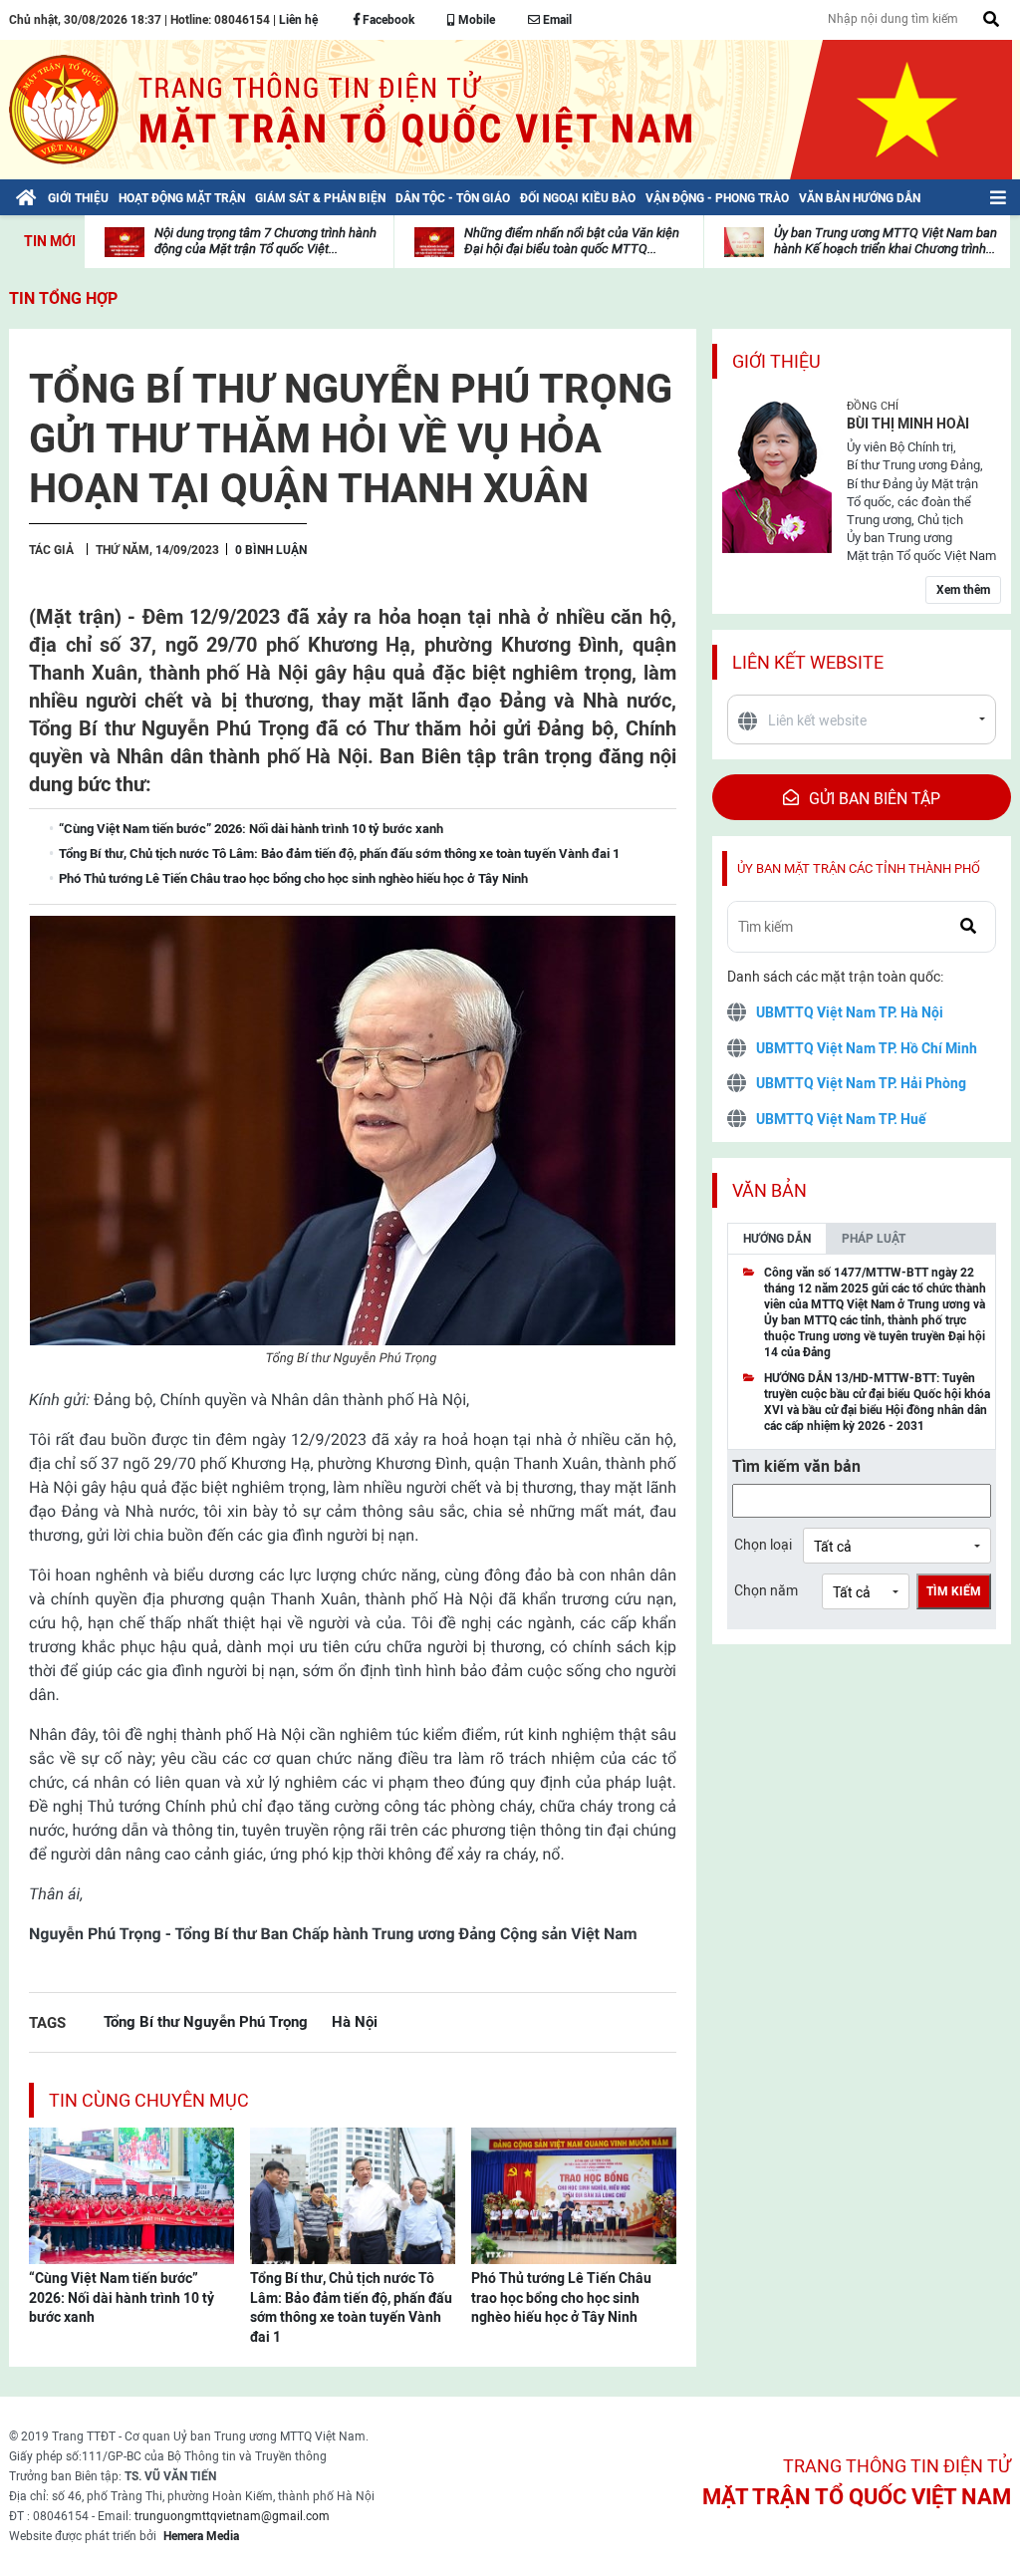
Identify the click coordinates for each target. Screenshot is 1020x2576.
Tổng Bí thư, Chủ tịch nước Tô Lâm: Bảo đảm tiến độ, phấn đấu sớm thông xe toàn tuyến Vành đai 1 (351, 2307)
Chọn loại (763, 1545)
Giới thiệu (776, 361)
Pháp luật (874, 1239)
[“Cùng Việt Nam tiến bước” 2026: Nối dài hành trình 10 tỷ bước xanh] (131, 2194)
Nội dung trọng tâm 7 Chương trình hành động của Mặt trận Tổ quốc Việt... (265, 241)
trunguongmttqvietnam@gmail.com (232, 2516)
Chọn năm (766, 1590)
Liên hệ (298, 20)
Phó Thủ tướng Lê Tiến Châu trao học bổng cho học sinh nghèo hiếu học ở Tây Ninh (561, 2297)
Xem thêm (963, 590)
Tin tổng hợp (63, 298)
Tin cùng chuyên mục (149, 2100)
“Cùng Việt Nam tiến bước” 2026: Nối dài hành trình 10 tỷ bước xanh (122, 2297)
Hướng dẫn (777, 1239)
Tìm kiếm (954, 1591)
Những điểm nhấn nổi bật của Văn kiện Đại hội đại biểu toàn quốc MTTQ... (572, 241)
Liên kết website (808, 662)
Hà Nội (355, 2021)
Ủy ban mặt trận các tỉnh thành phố (859, 868)
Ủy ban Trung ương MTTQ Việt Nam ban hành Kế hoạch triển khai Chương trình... (886, 241)
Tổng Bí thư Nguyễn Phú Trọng (206, 2021)
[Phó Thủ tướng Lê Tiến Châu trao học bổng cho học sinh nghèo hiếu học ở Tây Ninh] (574, 2194)
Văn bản (769, 1190)
